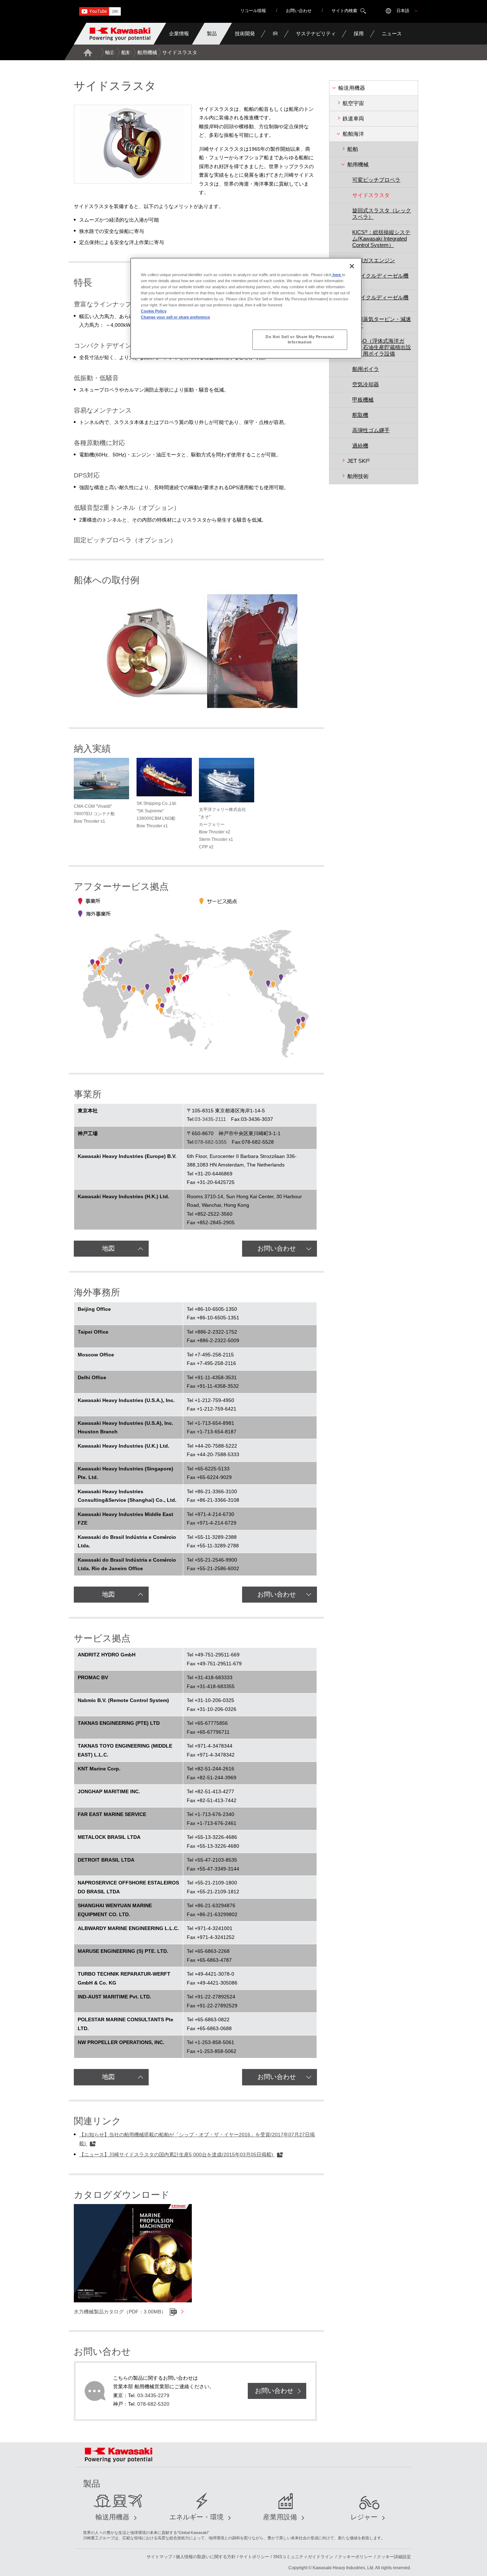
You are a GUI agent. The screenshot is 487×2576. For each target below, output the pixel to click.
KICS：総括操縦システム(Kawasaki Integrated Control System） (381, 239)
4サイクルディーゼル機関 (380, 301)
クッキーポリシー (355, 2557)
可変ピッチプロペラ (376, 180)
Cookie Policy (154, 311)
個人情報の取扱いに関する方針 (206, 2557)
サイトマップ (159, 2557)
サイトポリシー (254, 2557)
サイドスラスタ (371, 195)
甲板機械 (363, 400)
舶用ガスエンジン (374, 260)
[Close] (352, 266)
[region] (246, 308)
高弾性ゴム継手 (371, 430)
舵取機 (360, 415)
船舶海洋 (131, 52)
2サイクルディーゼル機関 (380, 279)
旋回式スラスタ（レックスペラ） (382, 214)
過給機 (360, 446)
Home (88, 52)
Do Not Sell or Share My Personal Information (300, 340)
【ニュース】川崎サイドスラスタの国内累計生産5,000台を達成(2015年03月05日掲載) (177, 2155)
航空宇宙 (353, 103)
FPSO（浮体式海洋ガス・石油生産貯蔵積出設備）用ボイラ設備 (382, 347)
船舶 (353, 149)
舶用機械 (147, 52)
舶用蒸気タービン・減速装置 (382, 322)
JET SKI (358, 461)
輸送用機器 (118, 52)
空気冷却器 (366, 384)
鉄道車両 (353, 118)
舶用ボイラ (366, 369)
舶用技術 (358, 476)
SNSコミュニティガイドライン (303, 2557)
